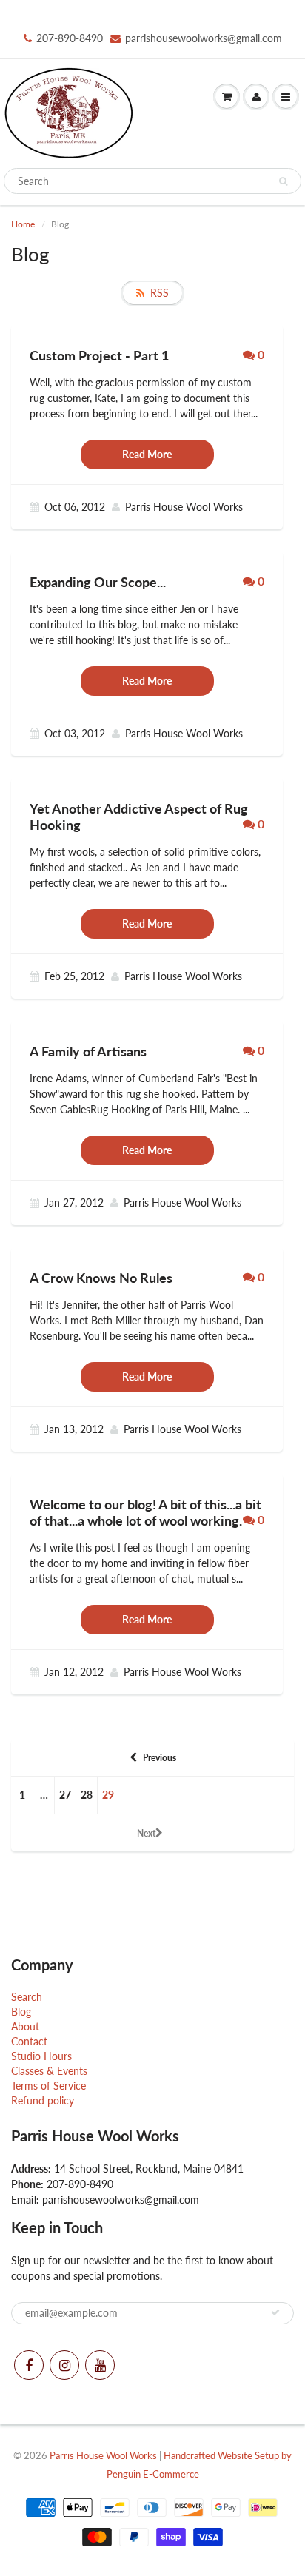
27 (65, 1795)
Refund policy (43, 2100)
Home (23, 224)
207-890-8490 (70, 38)
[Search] (283, 181)
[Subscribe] (275, 2312)
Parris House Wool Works (103, 2455)
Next (146, 1833)
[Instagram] (64, 2365)
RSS (160, 293)
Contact (29, 2041)
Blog (21, 2012)
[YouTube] (100, 2365)
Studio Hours (41, 2056)
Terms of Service (48, 2086)
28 (87, 1795)
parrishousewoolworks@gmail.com (204, 38)
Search (27, 1997)
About (25, 2026)
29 (108, 1795)
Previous (160, 1758)
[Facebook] (29, 2365)
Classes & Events (49, 2071)
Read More (147, 454)
